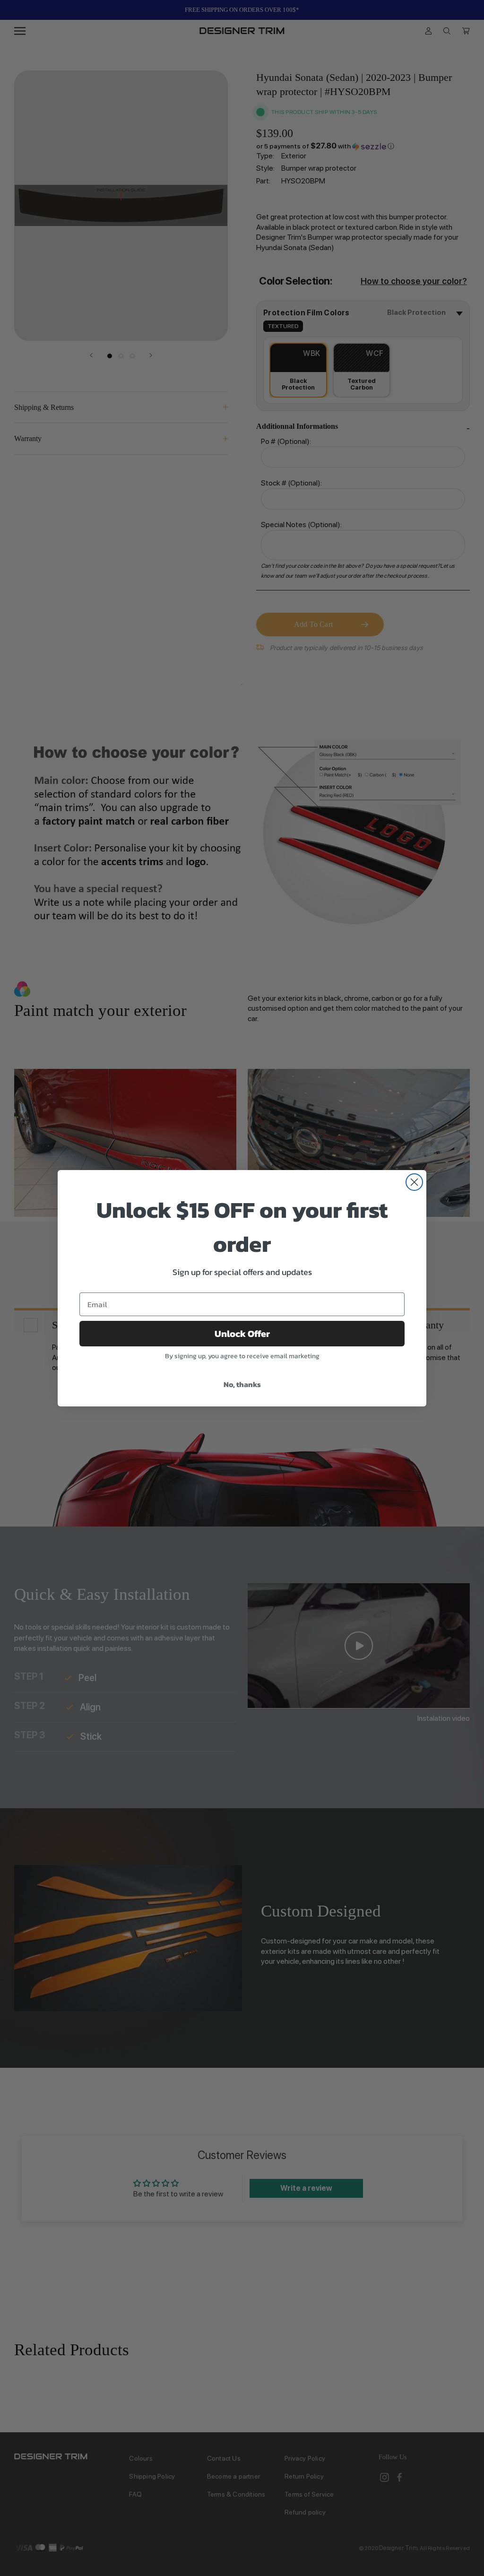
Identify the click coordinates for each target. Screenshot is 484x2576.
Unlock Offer (242, 1334)
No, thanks (242, 1384)
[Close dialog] (414, 1182)
